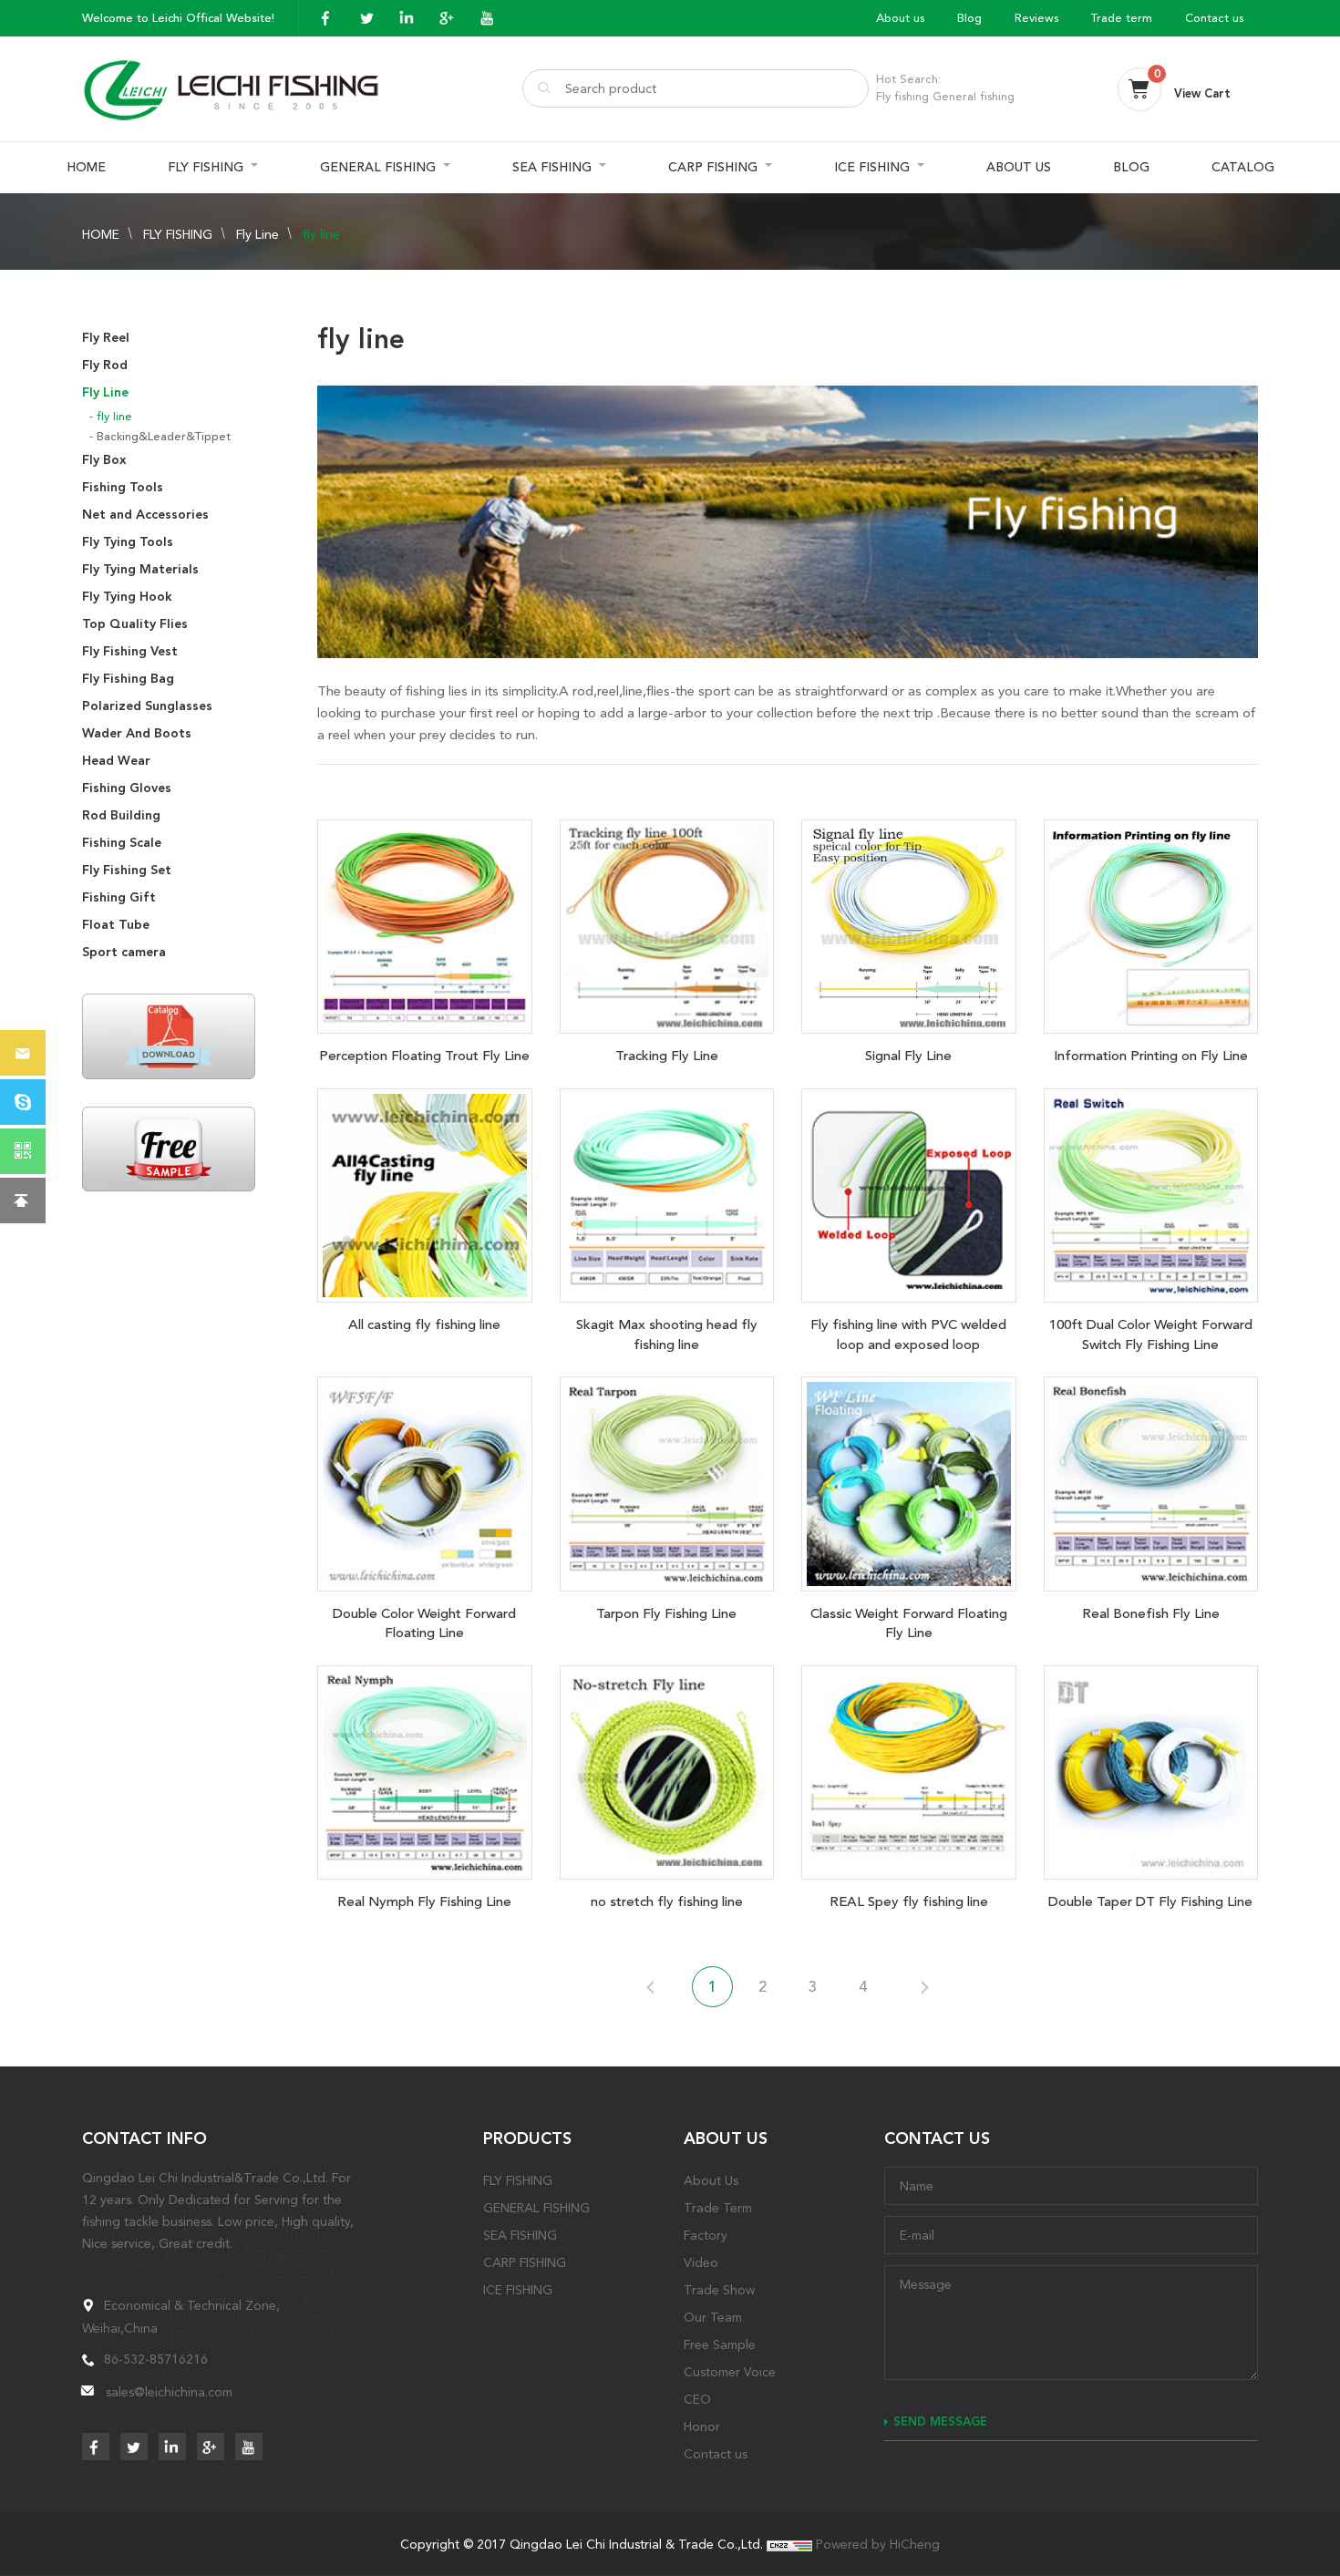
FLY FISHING (206, 167)
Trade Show (719, 2290)
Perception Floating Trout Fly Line (424, 1056)
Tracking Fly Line (667, 1056)
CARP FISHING (713, 167)
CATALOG (1243, 167)
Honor (702, 2427)
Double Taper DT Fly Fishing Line (1150, 1901)
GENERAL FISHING (378, 167)
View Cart (1202, 93)
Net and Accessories (145, 515)
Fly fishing (902, 96)
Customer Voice (730, 2372)
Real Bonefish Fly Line (1151, 1613)
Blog (969, 18)
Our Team (713, 2317)
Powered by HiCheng (878, 2544)
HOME (86, 167)
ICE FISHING (872, 167)
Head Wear (116, 761)
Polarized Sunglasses (147, 706)
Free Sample (720, 2344)
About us (900, 18)
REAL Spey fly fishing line (909, 1901)
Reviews (1036, 18)
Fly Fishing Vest (130, 651)
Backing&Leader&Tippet (164, 436)
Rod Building (121, 815)
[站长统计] (789, 2544)
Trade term (1122, 18)
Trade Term (718, 2208)
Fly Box (104, 460)
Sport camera (124, 952)
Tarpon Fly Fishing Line (666, 1613)
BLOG (1131, 167)
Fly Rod (105, 365)
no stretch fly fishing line (667, 1901)
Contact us (1214, 18)
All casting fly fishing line (424, 1324)
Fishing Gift (119, 897)
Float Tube (116, 925)
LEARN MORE (425, 922)
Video (701, 2262)
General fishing (974, 96)
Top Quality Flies (135, 624)
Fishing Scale (122, 843)
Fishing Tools (123, 487)
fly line (321, 234)
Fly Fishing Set (127, 870)
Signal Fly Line (908, 1056)
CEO (697, 2399)
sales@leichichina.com (169, 2392)
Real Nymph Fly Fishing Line (424, 1901)
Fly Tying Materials (140, 569)
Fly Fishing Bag (128, 679)
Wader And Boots (137, 733)
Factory (706, 2235)
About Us (711, 2180)
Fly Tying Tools (128, 542)
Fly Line (258, 234)
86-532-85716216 (156, 2359)
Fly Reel (106, 338)
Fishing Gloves (127, 788)
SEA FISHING (552, 167)
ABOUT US (1019, 167)
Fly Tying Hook (127, 597)
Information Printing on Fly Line (1151, 1056)
